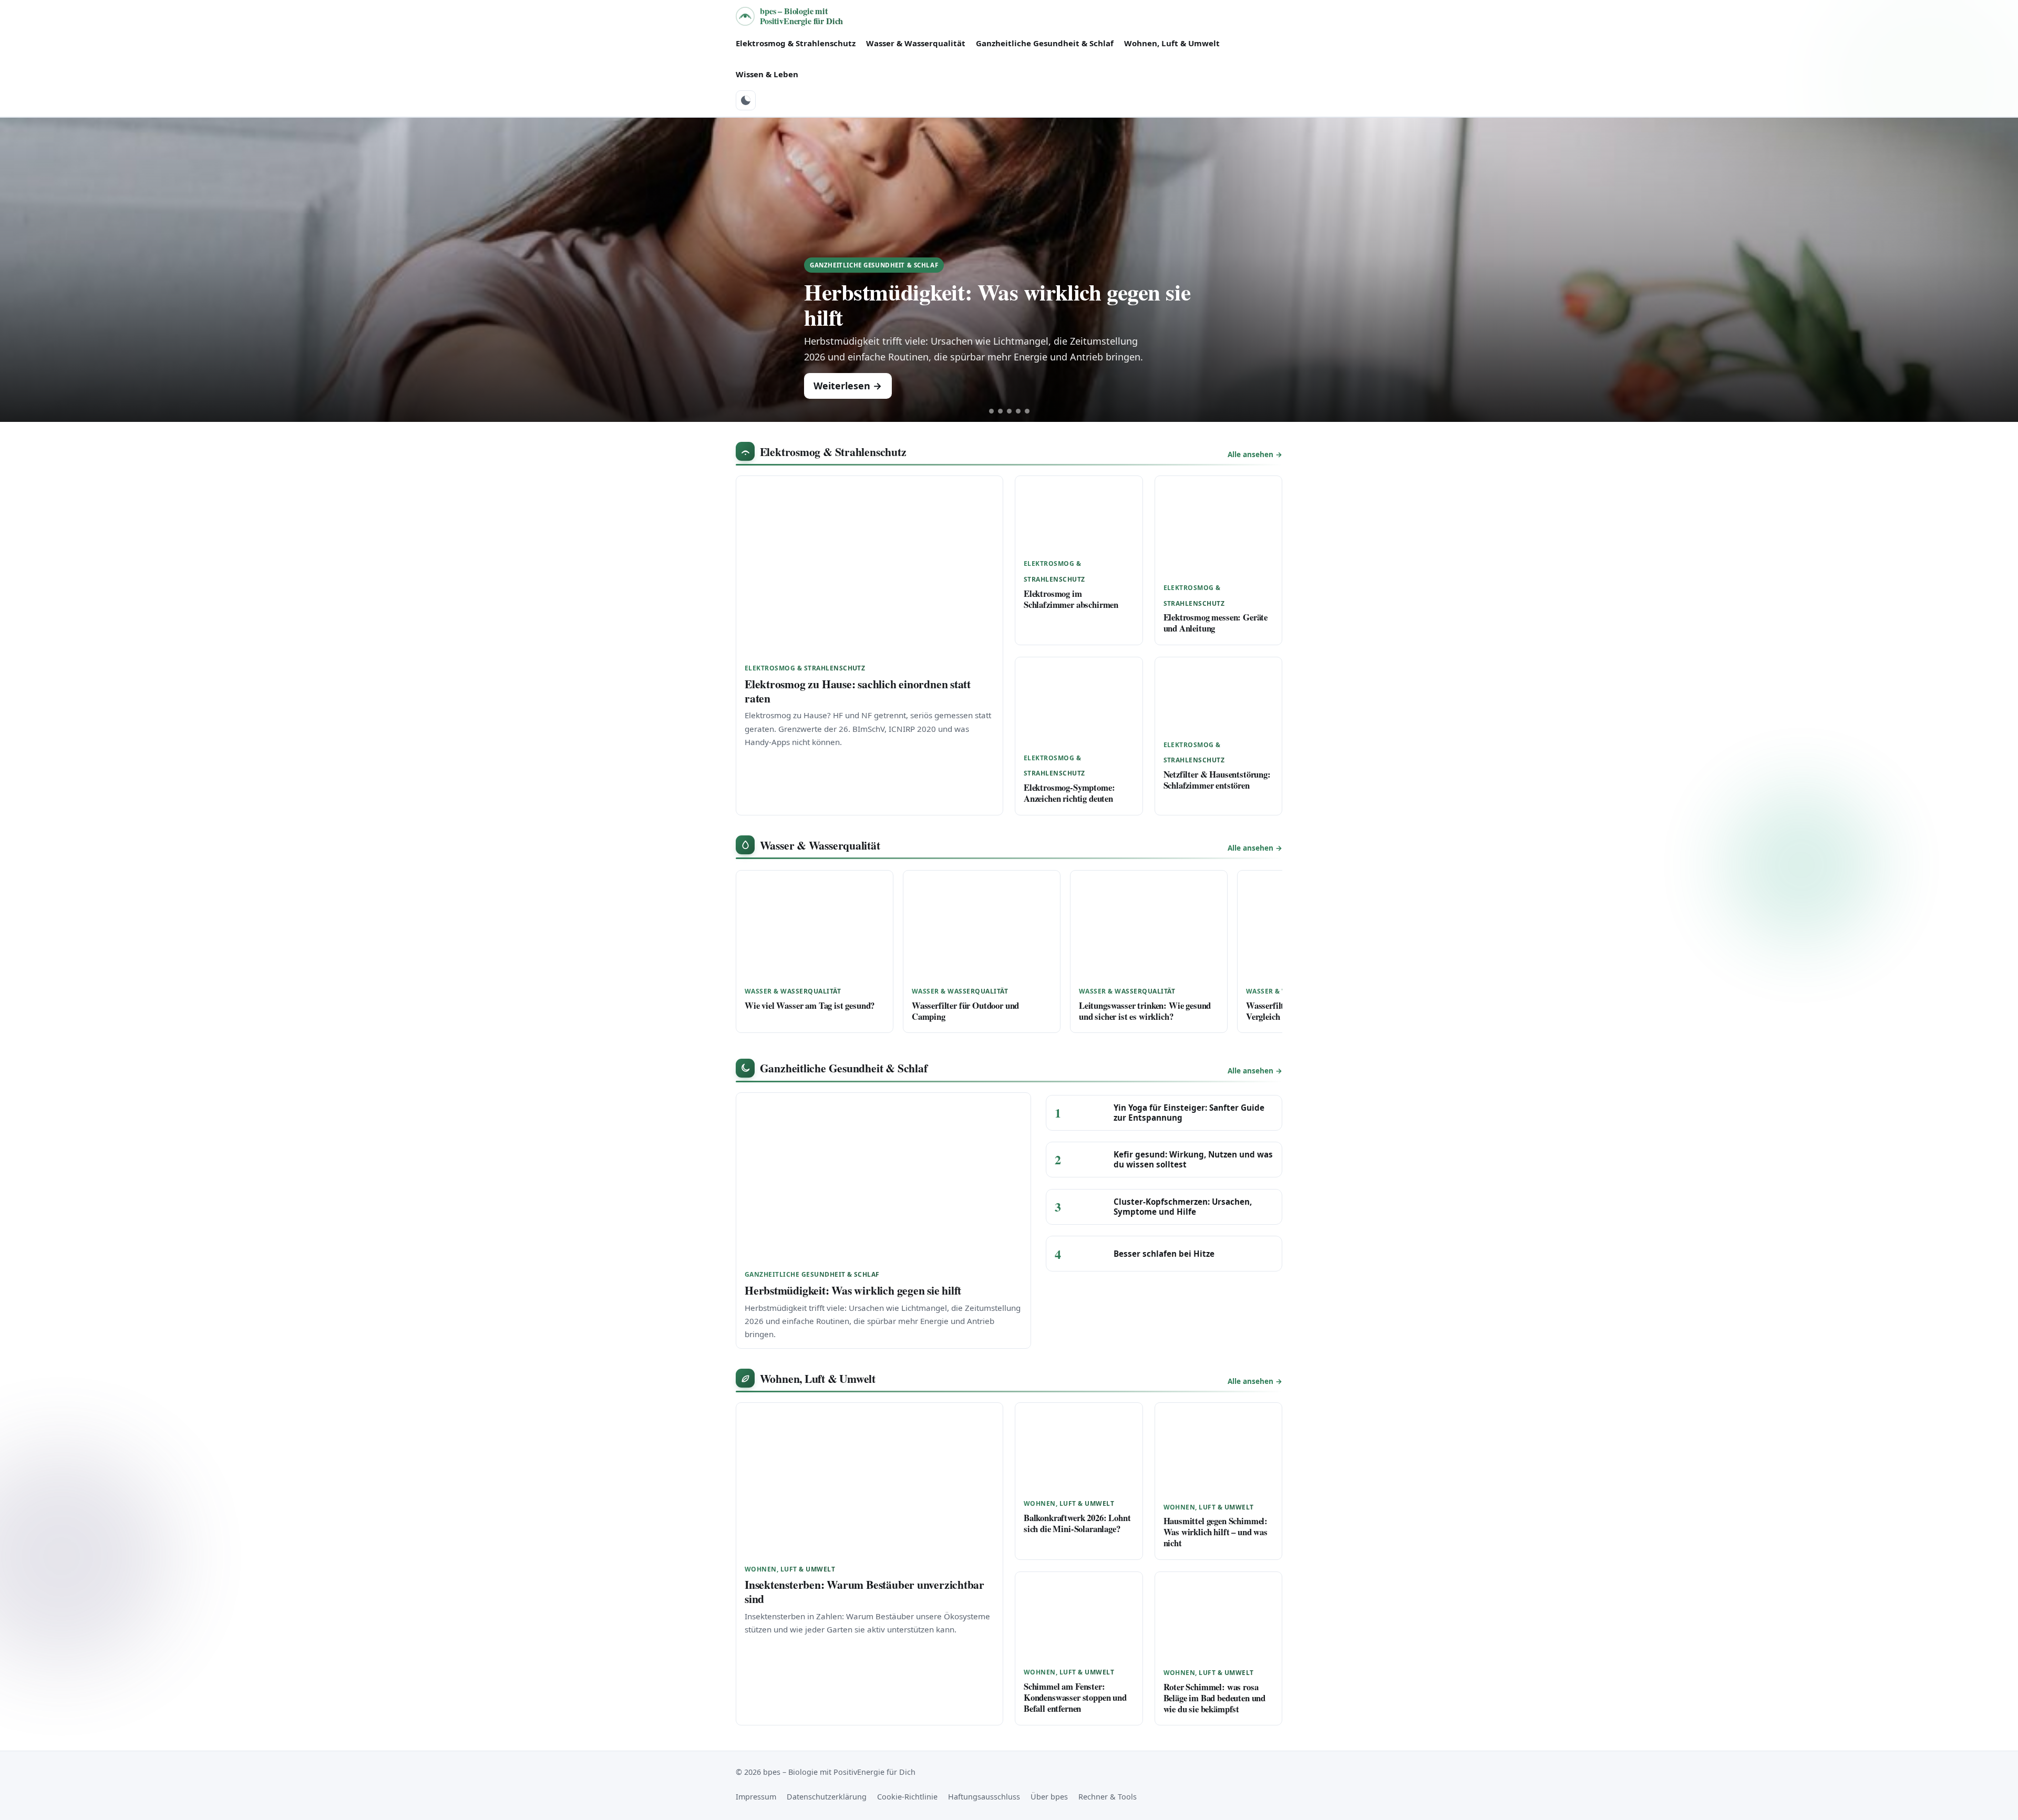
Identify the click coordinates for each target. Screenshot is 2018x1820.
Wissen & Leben (767, 74)
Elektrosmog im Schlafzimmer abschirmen (1071, 599)
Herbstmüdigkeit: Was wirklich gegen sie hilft (997, 304)
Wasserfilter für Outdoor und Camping (965, 1011)
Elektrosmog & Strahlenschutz (796, 43)
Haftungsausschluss (984, 1797)
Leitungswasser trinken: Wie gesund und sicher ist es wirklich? (1145, 1011)
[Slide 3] (1009, 411)
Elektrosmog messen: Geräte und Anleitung (1216, 623)
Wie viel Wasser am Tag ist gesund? (810, 1005)
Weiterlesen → (848, 386)
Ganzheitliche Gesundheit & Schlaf (1045, 43)
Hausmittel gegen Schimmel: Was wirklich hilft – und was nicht (1216, 1532)
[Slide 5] (1027, 411)
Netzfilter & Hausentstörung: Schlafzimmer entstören (1217, 780)
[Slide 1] (991, 411)
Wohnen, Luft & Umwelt (1172, 43)
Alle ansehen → (1255, 454)
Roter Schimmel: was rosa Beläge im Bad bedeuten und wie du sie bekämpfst (1215, 1698)
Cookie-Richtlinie (907, 1797)
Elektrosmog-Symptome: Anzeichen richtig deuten (1069, 793)
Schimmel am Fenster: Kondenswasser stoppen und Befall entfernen (1075, 1697)
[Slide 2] (1000, 411)
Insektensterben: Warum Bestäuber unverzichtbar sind (864, 1591)
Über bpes (1049, 1797)
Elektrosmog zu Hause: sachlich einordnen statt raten (858, 691)
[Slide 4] (1018, 411)
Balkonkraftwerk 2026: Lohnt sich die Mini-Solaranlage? (1077, 1523)
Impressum (756, 1797)
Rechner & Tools (1108, 1797)
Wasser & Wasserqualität (916, 43)
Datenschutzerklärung (827, 1797)
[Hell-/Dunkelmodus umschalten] (746, 100)
